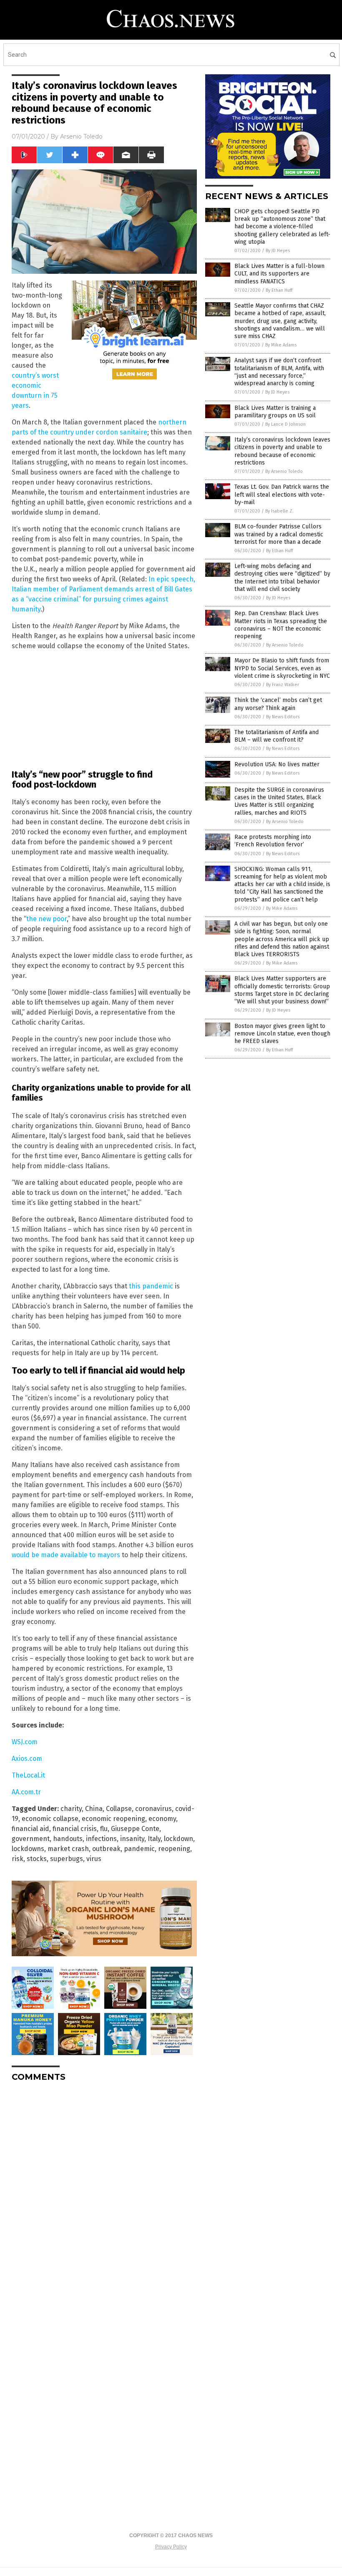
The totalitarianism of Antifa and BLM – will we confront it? (277, 736)
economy (162, 1819)
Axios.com (27, 1759)
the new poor (47, 919)
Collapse (119, 1809)
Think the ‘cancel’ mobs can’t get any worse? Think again (278, 704)
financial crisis (75, 1829)
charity (71, 1809)
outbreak (106, 1849)
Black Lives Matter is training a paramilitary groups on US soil (275, 412)
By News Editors (283, 717)
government (31, 1839)
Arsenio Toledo (81, 136)
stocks (37, 1859)
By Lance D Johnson (285, 424)
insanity (132, 1839)
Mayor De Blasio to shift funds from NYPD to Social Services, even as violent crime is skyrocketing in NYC (282, 668)
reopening (174, 1849)
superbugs (67, 1859)
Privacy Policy (171, 2547)
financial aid (30, 1829)
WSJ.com (25, 1742)
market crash (68, 1849)
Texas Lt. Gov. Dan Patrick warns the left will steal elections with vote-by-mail (282, 494)
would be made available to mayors (66, 1555)
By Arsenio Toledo (284, 471)
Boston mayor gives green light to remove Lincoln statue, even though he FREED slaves (282, 1034)
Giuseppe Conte (135, 1829)
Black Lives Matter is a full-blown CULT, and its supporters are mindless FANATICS (279, 274)
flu (104, 1829)
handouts (68, 1839)
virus (94, 1859)
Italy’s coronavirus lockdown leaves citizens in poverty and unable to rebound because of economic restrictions (282, 451)
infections (101, 1839)
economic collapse (50, 1819)
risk (18, 1859)
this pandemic (151, 1286)
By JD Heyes (278, 251)
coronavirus (153, 1809)
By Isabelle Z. (279, 511)
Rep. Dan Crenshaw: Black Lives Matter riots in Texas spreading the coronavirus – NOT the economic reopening (281, 625)
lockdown (179, 1839)
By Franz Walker (283, 685)
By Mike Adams (281, 345)
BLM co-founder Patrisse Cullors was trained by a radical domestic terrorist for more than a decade (279, 534)
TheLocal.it (28, 1775)
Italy (154, 1839)
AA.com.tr (26, 1792)
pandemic (139, 1849)
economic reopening (113, 1819)
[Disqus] (104, 2193)
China (94, 1809)
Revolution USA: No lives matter (277, 764)
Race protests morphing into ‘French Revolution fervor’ (273, 841)
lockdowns (28, 1849)
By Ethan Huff (279, 290)
